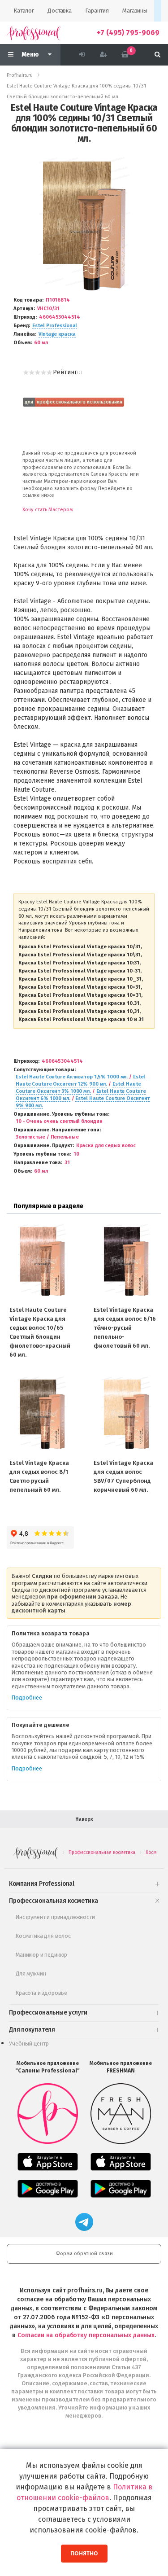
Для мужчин (31, 1974)
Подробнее (27, 1698)
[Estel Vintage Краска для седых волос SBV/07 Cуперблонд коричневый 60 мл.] (126, 1414)
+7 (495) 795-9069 (128, 33)
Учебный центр (29, 2044)
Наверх (84, 1819)
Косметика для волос (43, 1936)
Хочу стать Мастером (48, 510)
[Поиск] (157, 55)
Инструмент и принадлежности (55, 1917)
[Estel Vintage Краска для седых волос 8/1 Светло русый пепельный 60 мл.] (42, 1414)
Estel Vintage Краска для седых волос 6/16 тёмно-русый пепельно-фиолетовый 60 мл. (125, 1328)
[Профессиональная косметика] (34, 33)
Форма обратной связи (84, 2254)
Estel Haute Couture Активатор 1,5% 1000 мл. (72, 1077)
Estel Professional (55, 326)
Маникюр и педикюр (41, 1955)
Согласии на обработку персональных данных (86, 2335)
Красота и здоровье (41, 1993)
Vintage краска (57, 334)
